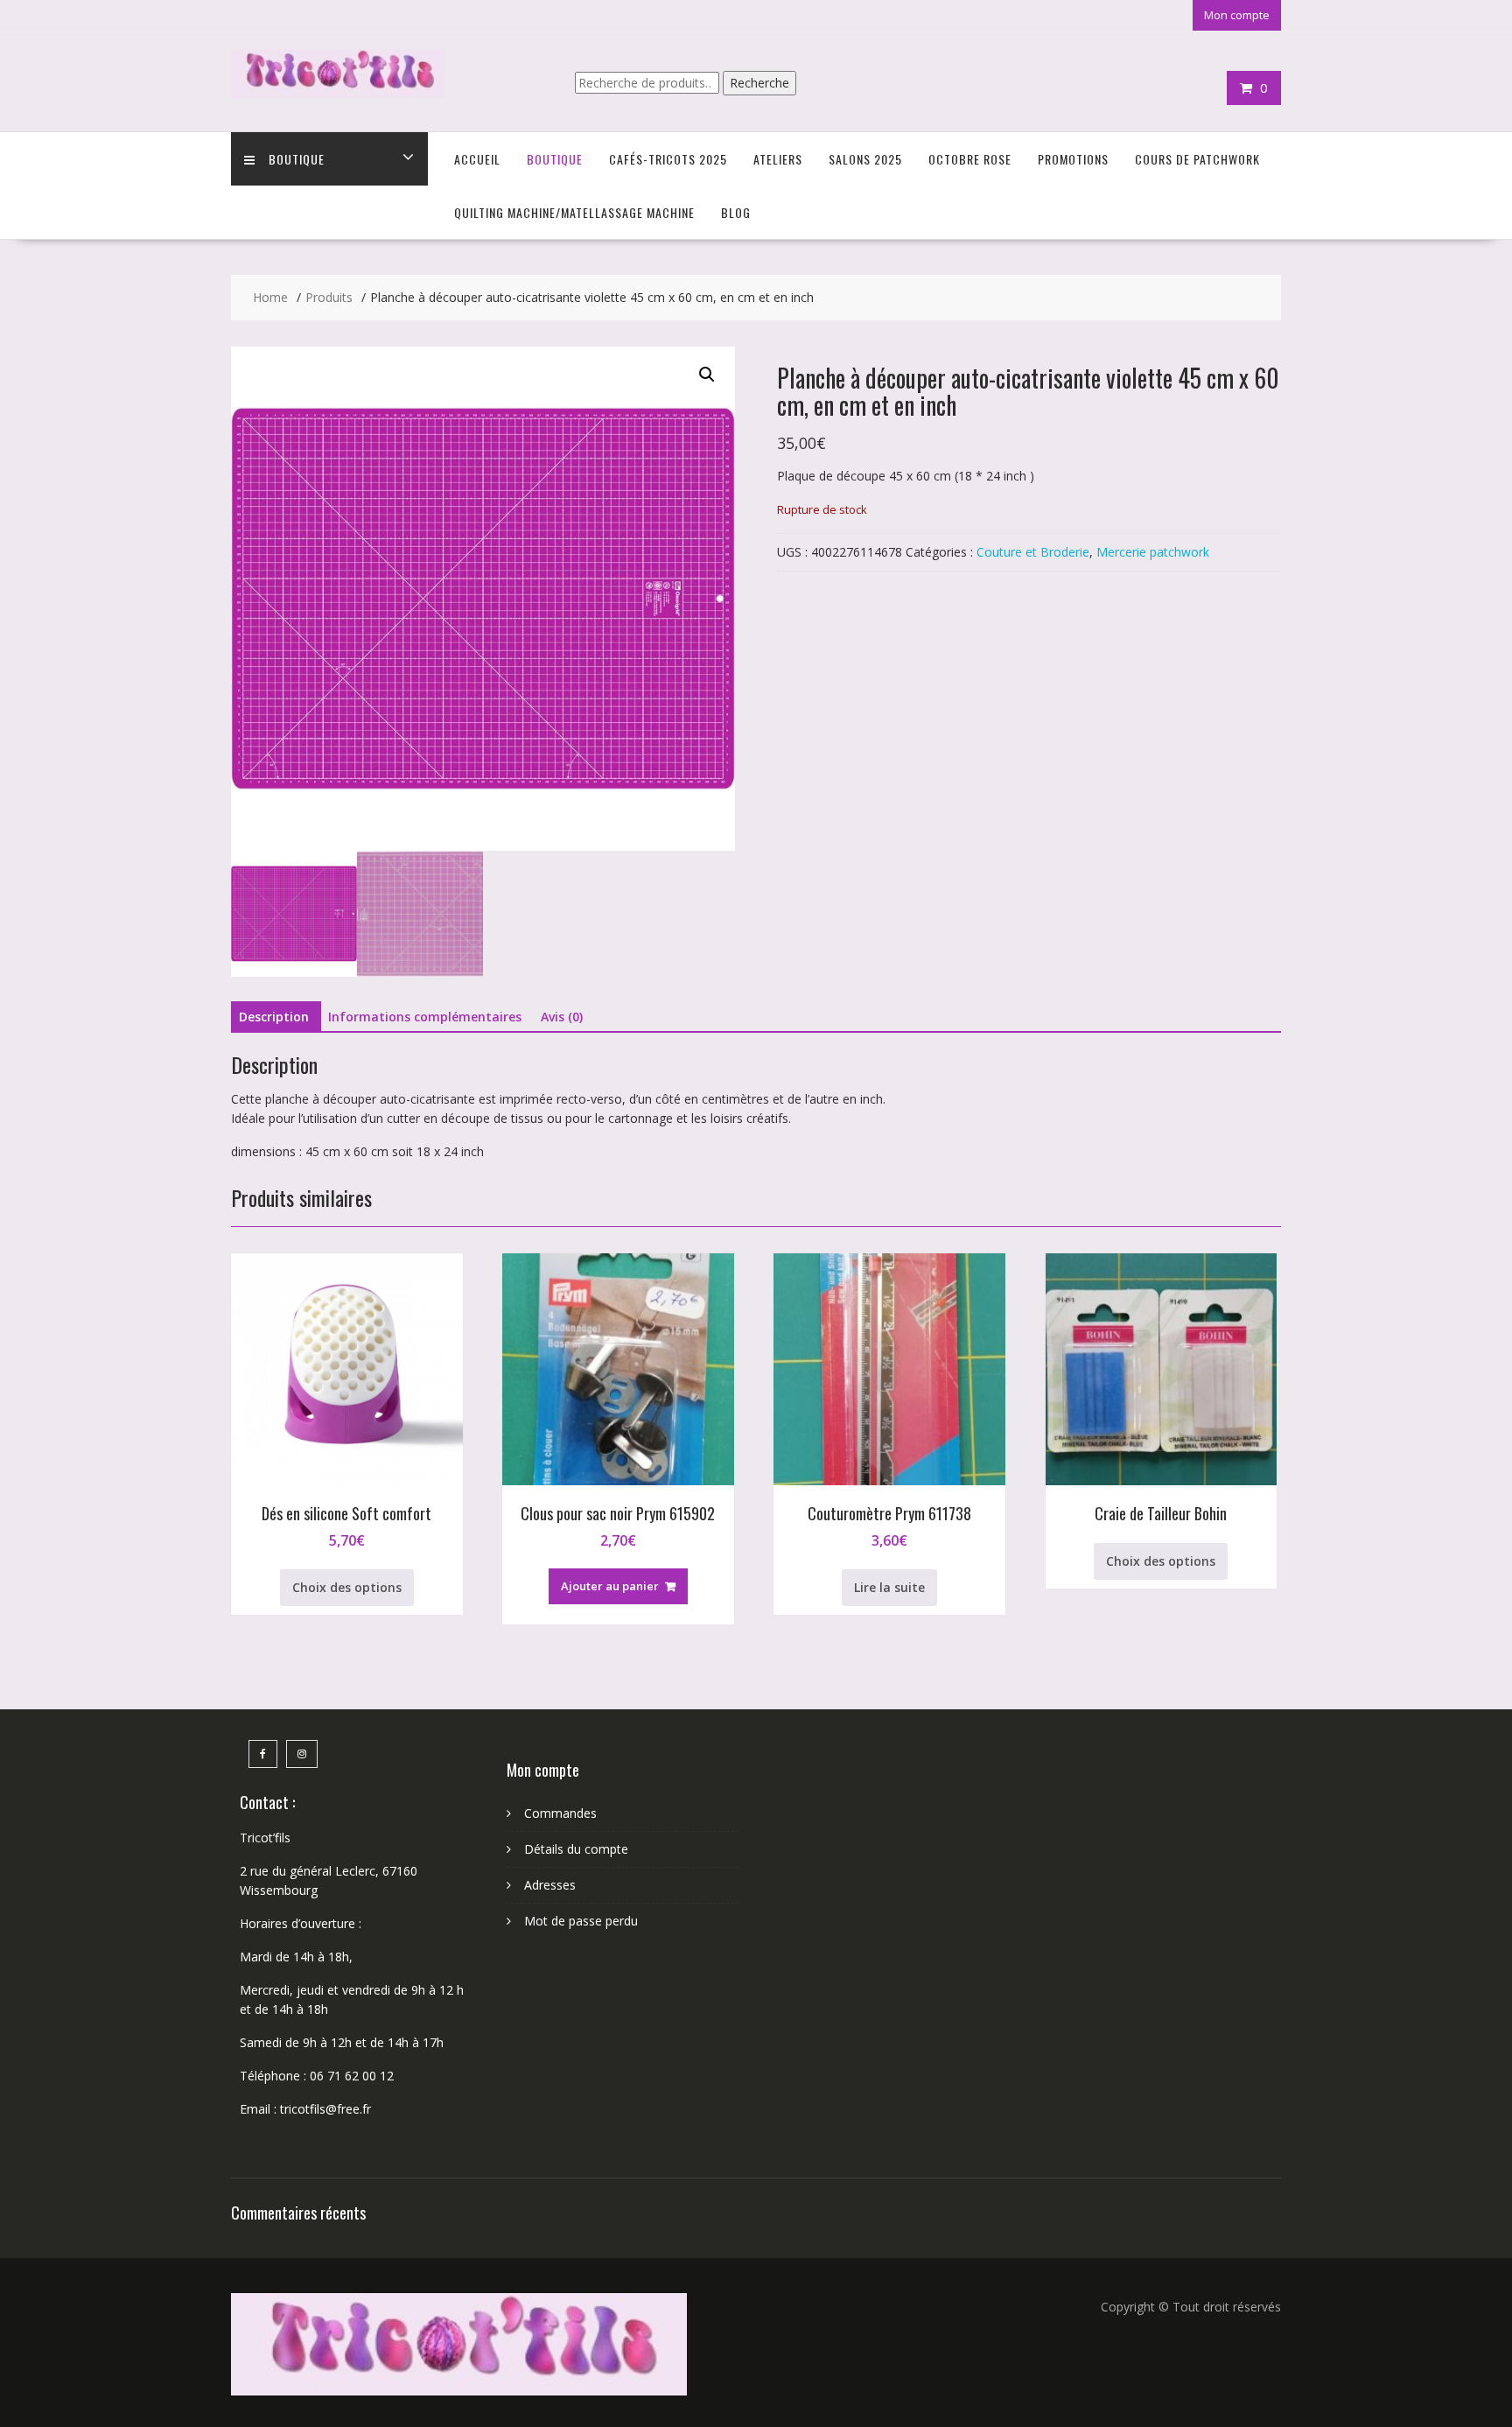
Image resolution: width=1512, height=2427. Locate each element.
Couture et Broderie (1033, 552)
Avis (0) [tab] (562, 1017)
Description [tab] (274, 1017)
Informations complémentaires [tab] (425, 1017)
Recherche (759, 83)
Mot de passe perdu (581, 1921)
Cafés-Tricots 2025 (668, 159)
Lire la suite (889, 1587)
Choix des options (347, 1587)
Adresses (550, 1885)
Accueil (477, 159)
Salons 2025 (865, 159)
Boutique (297, 159)
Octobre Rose (970, 159)
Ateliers (778, 159)
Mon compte (1237, 15)
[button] (707, 375)
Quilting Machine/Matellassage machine (574, 212)
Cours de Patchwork (1197, 159)
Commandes (560, 1813)
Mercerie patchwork (1153, 552)
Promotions (1073, 159)
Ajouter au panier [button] (610, 1586)
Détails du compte (576, 1849)
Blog (736, 212)
